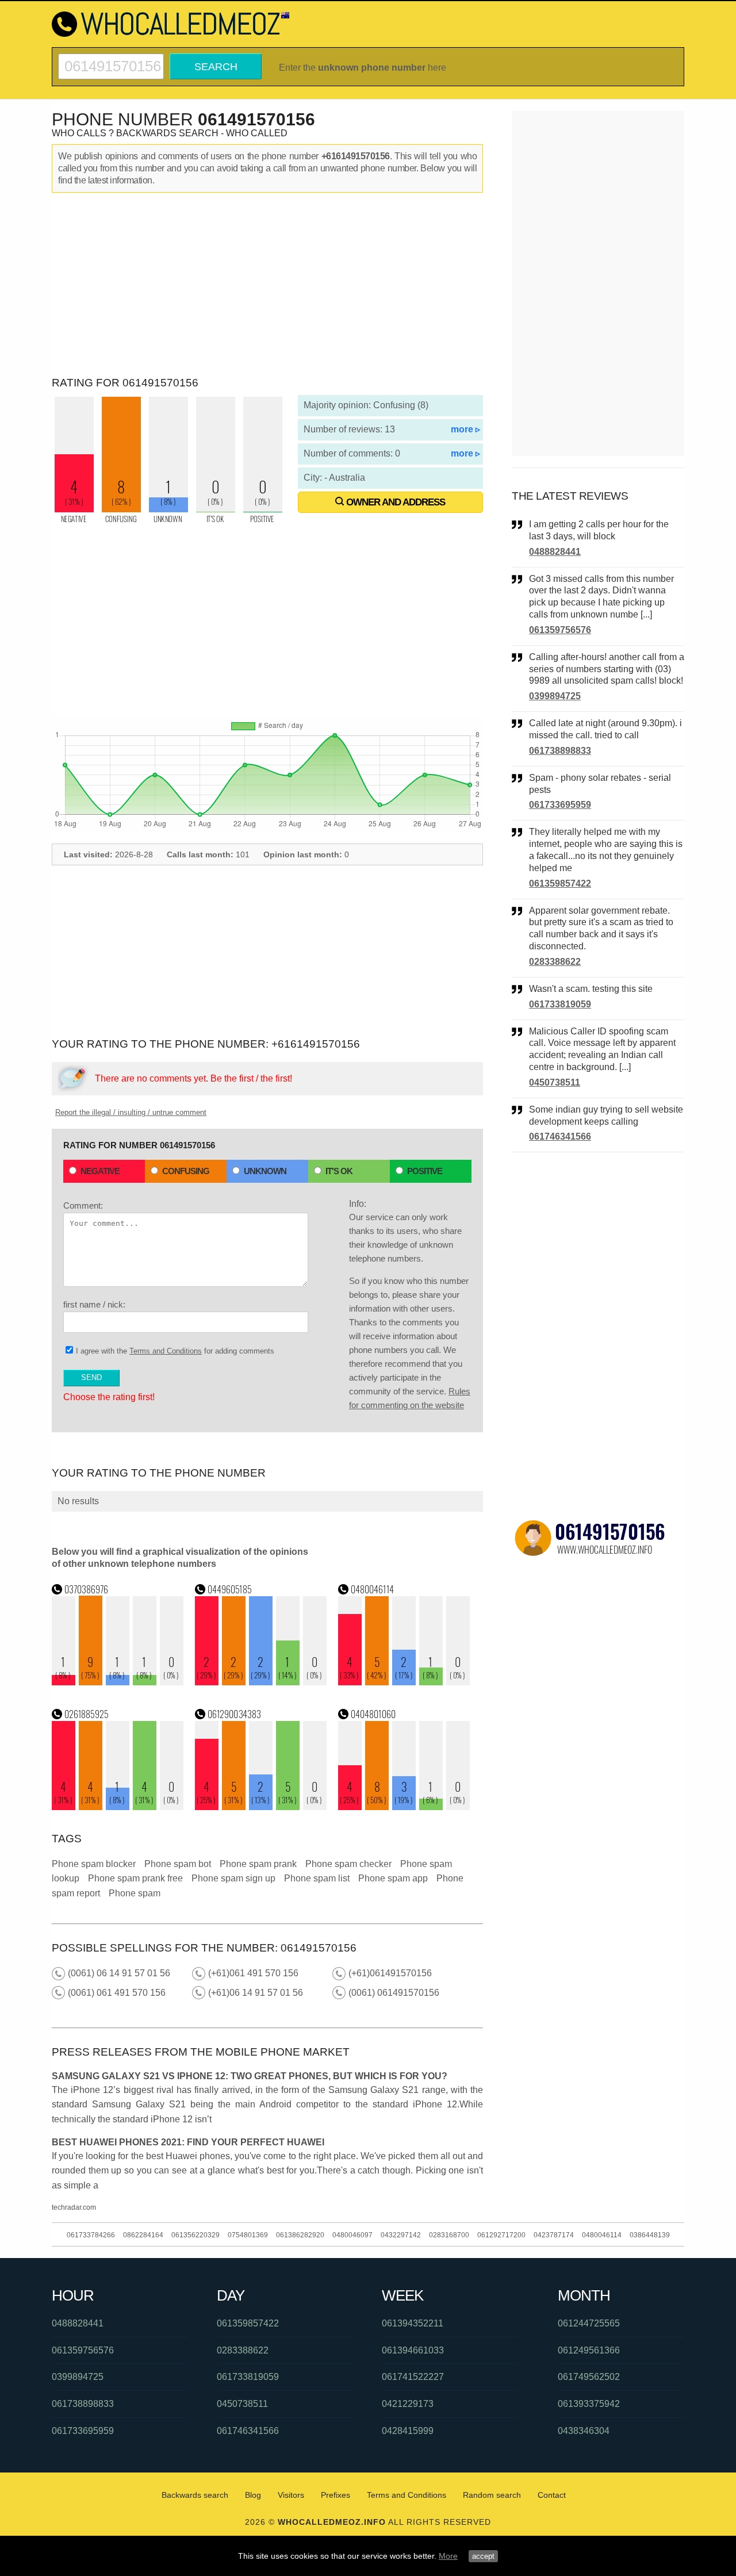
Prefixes (336, 2495)
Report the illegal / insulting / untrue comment (131, 1112)
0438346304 (584, 2431)
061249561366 (589, 2350)
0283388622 (555, 962)
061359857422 (560, 883)
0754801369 (248, 2235)
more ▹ (465, 429)
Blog (253, 2495)
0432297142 (401, 2235)
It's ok (339, 1171)
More (448, 2556)
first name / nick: (94, 1304)
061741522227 (413, 2377)
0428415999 (408, 2431)
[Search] (111, 58)
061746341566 (560, 1136)
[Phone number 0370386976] (118, 1682)
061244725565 (589, 2323)
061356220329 (195, 2235)
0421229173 (408, 2404)
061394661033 (413, 2350)
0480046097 (352, 2235)
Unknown (265, 1171)
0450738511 (555, 1082)
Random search (492, 2495)
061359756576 (560, 630)
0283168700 (449, 2235)
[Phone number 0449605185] (261, 1682)
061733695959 (560, 805)
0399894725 (555, 696)
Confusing (186, 1171)
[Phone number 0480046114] (404, 1682)
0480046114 (602, 2235)
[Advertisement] (267, 285)
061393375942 (589, 2404)
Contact (552, 2495)
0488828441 (555, 552)
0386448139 (650, 2235)
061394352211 (413, 2323)
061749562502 (589, 2377)
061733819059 (560, 1004)
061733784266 (91, 2235)
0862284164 (143, 2235)
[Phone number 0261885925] (118, 1807)
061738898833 (560, 751)
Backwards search (195, 2495)
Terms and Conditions (166, 1351)
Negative (100, 1171)
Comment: (83, 1205)
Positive (425, 1171)
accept (483, 2556)
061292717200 (501, 2235)
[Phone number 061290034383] (261, 1807)
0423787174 (554, 2235)
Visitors (291, 2495)
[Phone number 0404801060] (404, 1807)
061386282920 (300, 2235)
